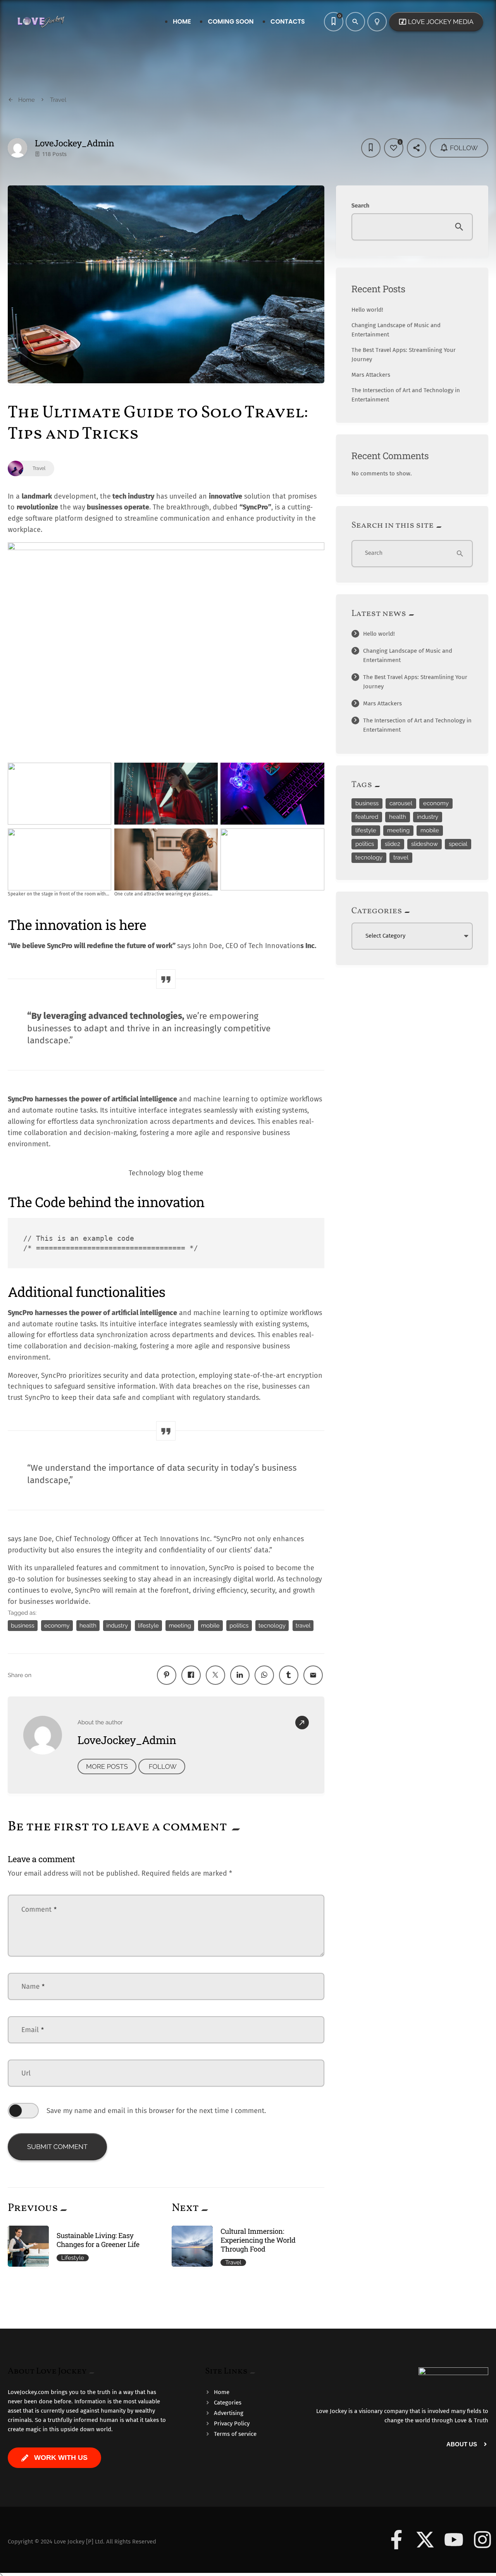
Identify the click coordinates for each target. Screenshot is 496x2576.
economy (57, 1626)
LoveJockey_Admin (75, 143)
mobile (210, 1626)
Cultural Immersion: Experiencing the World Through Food (258, 2240)
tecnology (272, 1626)
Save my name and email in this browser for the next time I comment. (156, 2111)
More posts (107, 1766)
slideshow (425, 844)
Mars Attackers (371, 375)
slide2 (393, 844)
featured (367, 817)
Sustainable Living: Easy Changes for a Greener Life (98, 2240)
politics (239, 1626)
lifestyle (148, 1626)
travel (303, 1626)
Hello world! (367, 310)
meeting (180, 1626)
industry (117, 1626)
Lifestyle (73, 2258)
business (23, 1626)
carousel (401, 803)
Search (361, 206)
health (88, 1626)
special (458, 844)
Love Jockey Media (436, 22)
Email (33, 2030)
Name (33, 1986)
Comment (39, 1909)
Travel (233, 2262)
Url (26, 2073)
